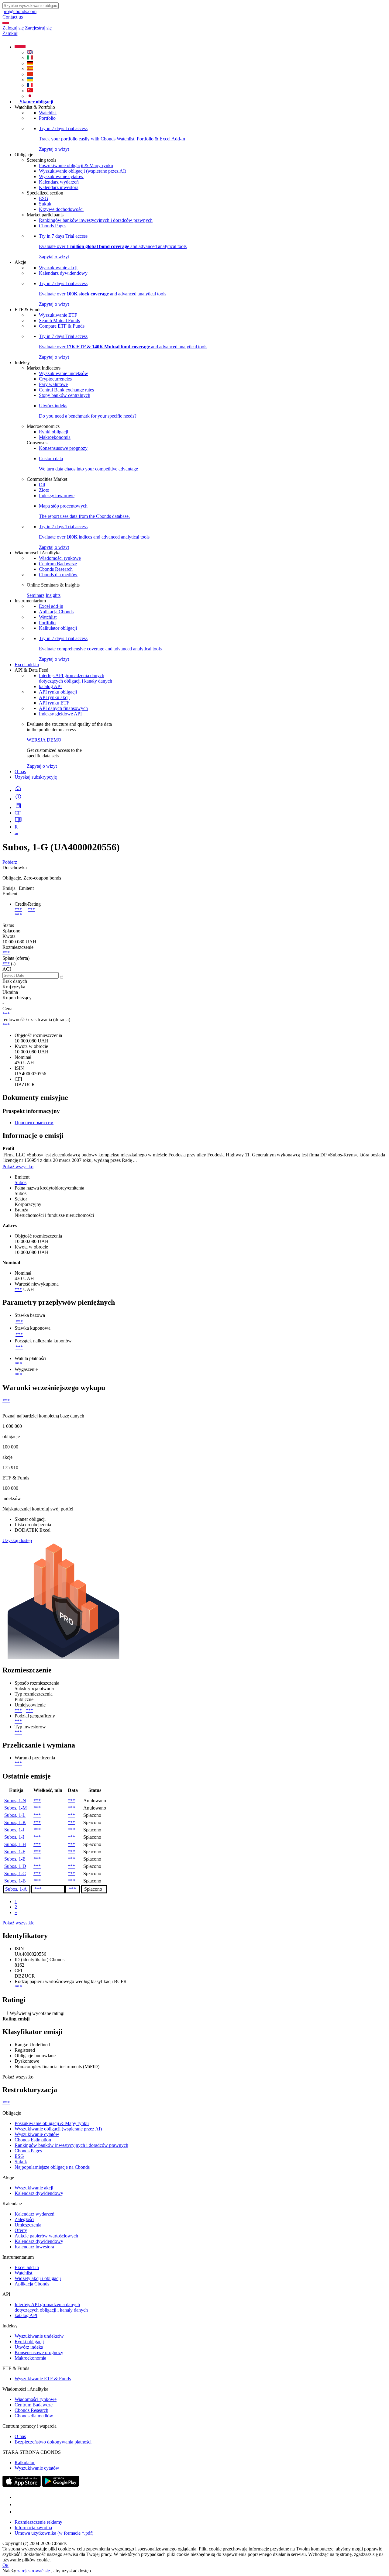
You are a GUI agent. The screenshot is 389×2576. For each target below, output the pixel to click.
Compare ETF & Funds (62, 326)
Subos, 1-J (14, 1830)
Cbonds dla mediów (58, 575)
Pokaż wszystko (18, 1167)
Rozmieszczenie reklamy (38, 2522)
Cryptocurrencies (55, 379)
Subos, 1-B (15, 1881)
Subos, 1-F (15, 1852)
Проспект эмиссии (34, 1123)
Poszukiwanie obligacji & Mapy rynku (76, 165)
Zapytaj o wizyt (42, 766)
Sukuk (45, 204)
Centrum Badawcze (58, 564)
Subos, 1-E (15, 1859)
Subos (21, 1182)
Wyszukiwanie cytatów (61, 176)
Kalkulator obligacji (58, 628)
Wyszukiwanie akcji (58, 268)
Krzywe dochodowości (61, 209)
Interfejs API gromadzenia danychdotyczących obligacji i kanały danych (76, 678)
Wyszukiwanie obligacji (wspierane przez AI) (83, 171)
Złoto (44, 490)
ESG (44, 198)
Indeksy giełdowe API (60, 714)
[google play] (60, 2485)
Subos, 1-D (15, 1866)
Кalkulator (25, 2462)
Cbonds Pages (53, 226)
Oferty (21, 2230)
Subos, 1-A (16, 1889)
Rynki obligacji (53, 432)
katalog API (50, 686)
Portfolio (47, 118)
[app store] (22, 2485)
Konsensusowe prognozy (63, 448)
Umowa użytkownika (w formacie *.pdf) (54, 2533)
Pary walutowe (53, 384)
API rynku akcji (54, 697)
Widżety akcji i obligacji (38, 2278)
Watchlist (48, 113)
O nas (20, 771)
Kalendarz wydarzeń (59, 182)
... (16, 832)
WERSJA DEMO (44, 740)
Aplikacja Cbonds (56, 612)
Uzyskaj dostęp (17, 1540)
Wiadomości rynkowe (60, 558)
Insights (53, 595)
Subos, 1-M (15, 1808)
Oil (42, 485)
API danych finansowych (63, 708)
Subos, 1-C (15, 1873)
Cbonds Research (56, 569)
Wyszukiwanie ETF (58, 315)
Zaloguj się (13, 28)
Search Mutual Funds (59, 320)
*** (18, 909)
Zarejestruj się (38, 28)
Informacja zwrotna (33, 2528)
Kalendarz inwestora (59, 187)
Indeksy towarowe (57, 496)
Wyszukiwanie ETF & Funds (43, 2379)
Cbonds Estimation (33, 2140)
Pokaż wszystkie (18, 1923)
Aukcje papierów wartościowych (46, 2236)
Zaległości (24, 2219)
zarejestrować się (33, 2571)
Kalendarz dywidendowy (63, 273)
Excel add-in (51, 606)
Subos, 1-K (15, 1822)
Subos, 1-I (14, 1837)
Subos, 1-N (15, 1801)
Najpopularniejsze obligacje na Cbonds (52, 2167)
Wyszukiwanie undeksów (64, 373)
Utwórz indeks (29, 2347)
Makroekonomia (55, 437)
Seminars (36, 595)
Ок (5, 2565)
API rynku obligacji (58, 692)
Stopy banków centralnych (65, 395)
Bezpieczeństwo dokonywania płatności (53, 2442)
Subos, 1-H (15, 1844)
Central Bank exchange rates (66, 390)
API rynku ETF (54, 703)
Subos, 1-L (15, 1815)
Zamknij (10, 33)
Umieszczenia (28, 2225)
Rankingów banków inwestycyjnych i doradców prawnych (96, 220)
